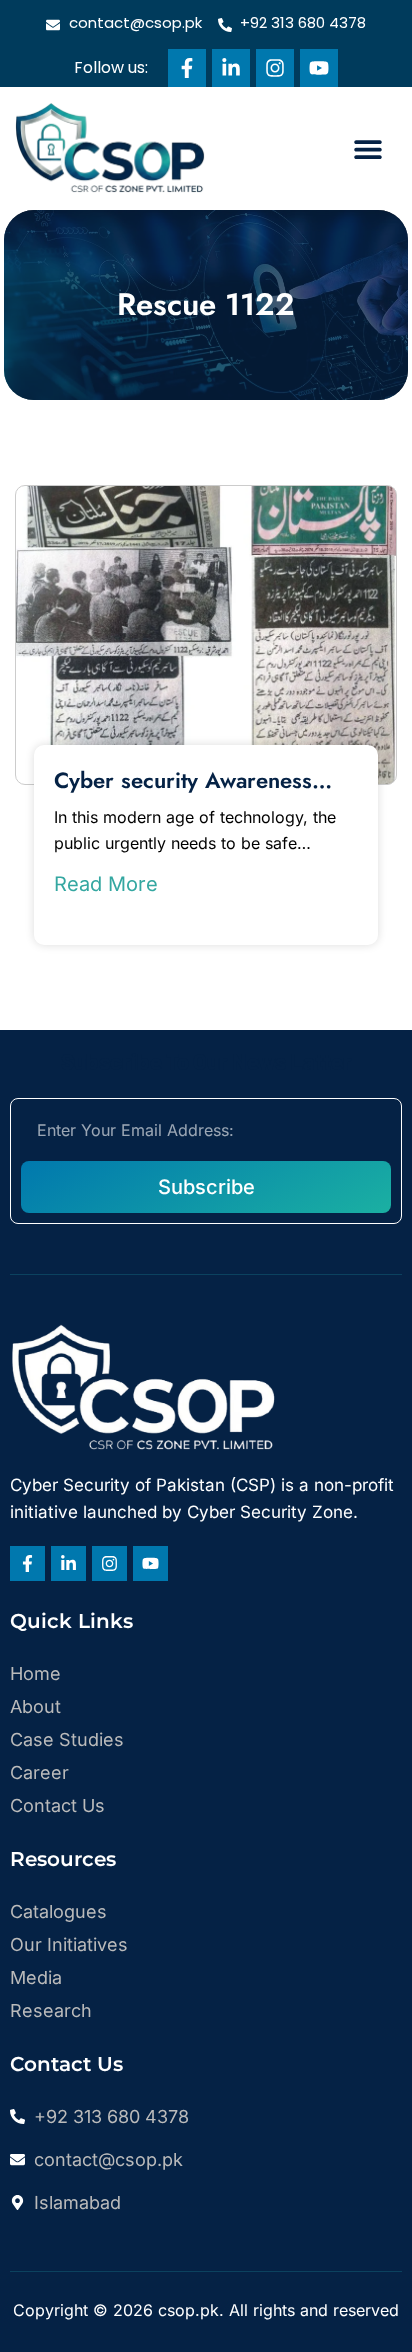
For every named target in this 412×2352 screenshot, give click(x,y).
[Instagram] (275, 68)
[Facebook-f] (187, 68)
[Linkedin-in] (231, 68)
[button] (367, 148)
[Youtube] (319, 68)
